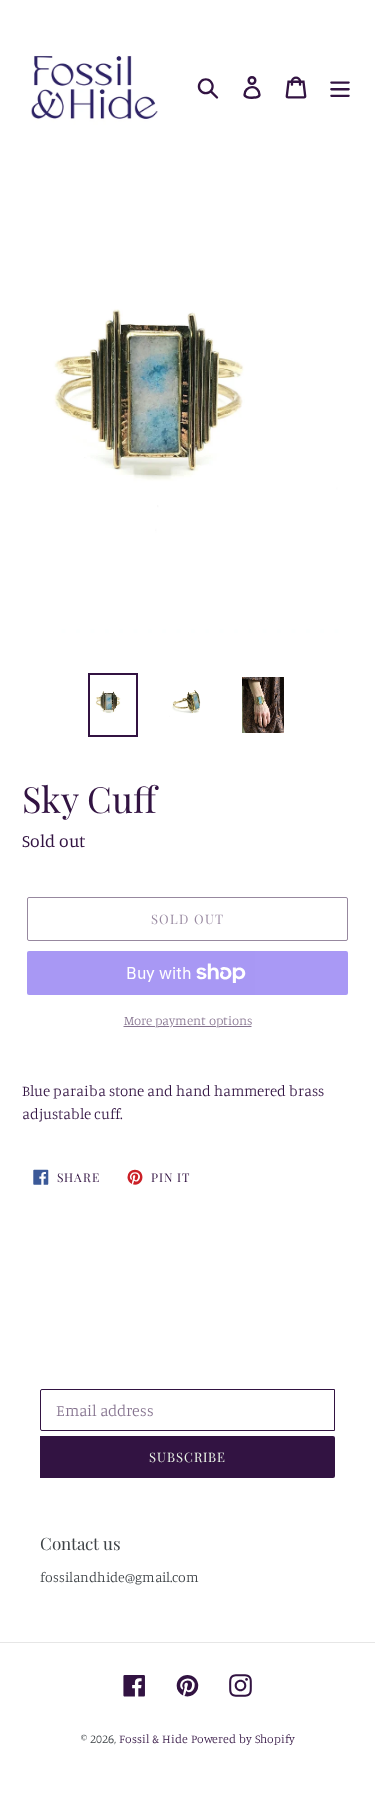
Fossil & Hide (153, 1738)
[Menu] (340, 88)
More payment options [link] (188, 1020)
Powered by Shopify (243, 1738)
